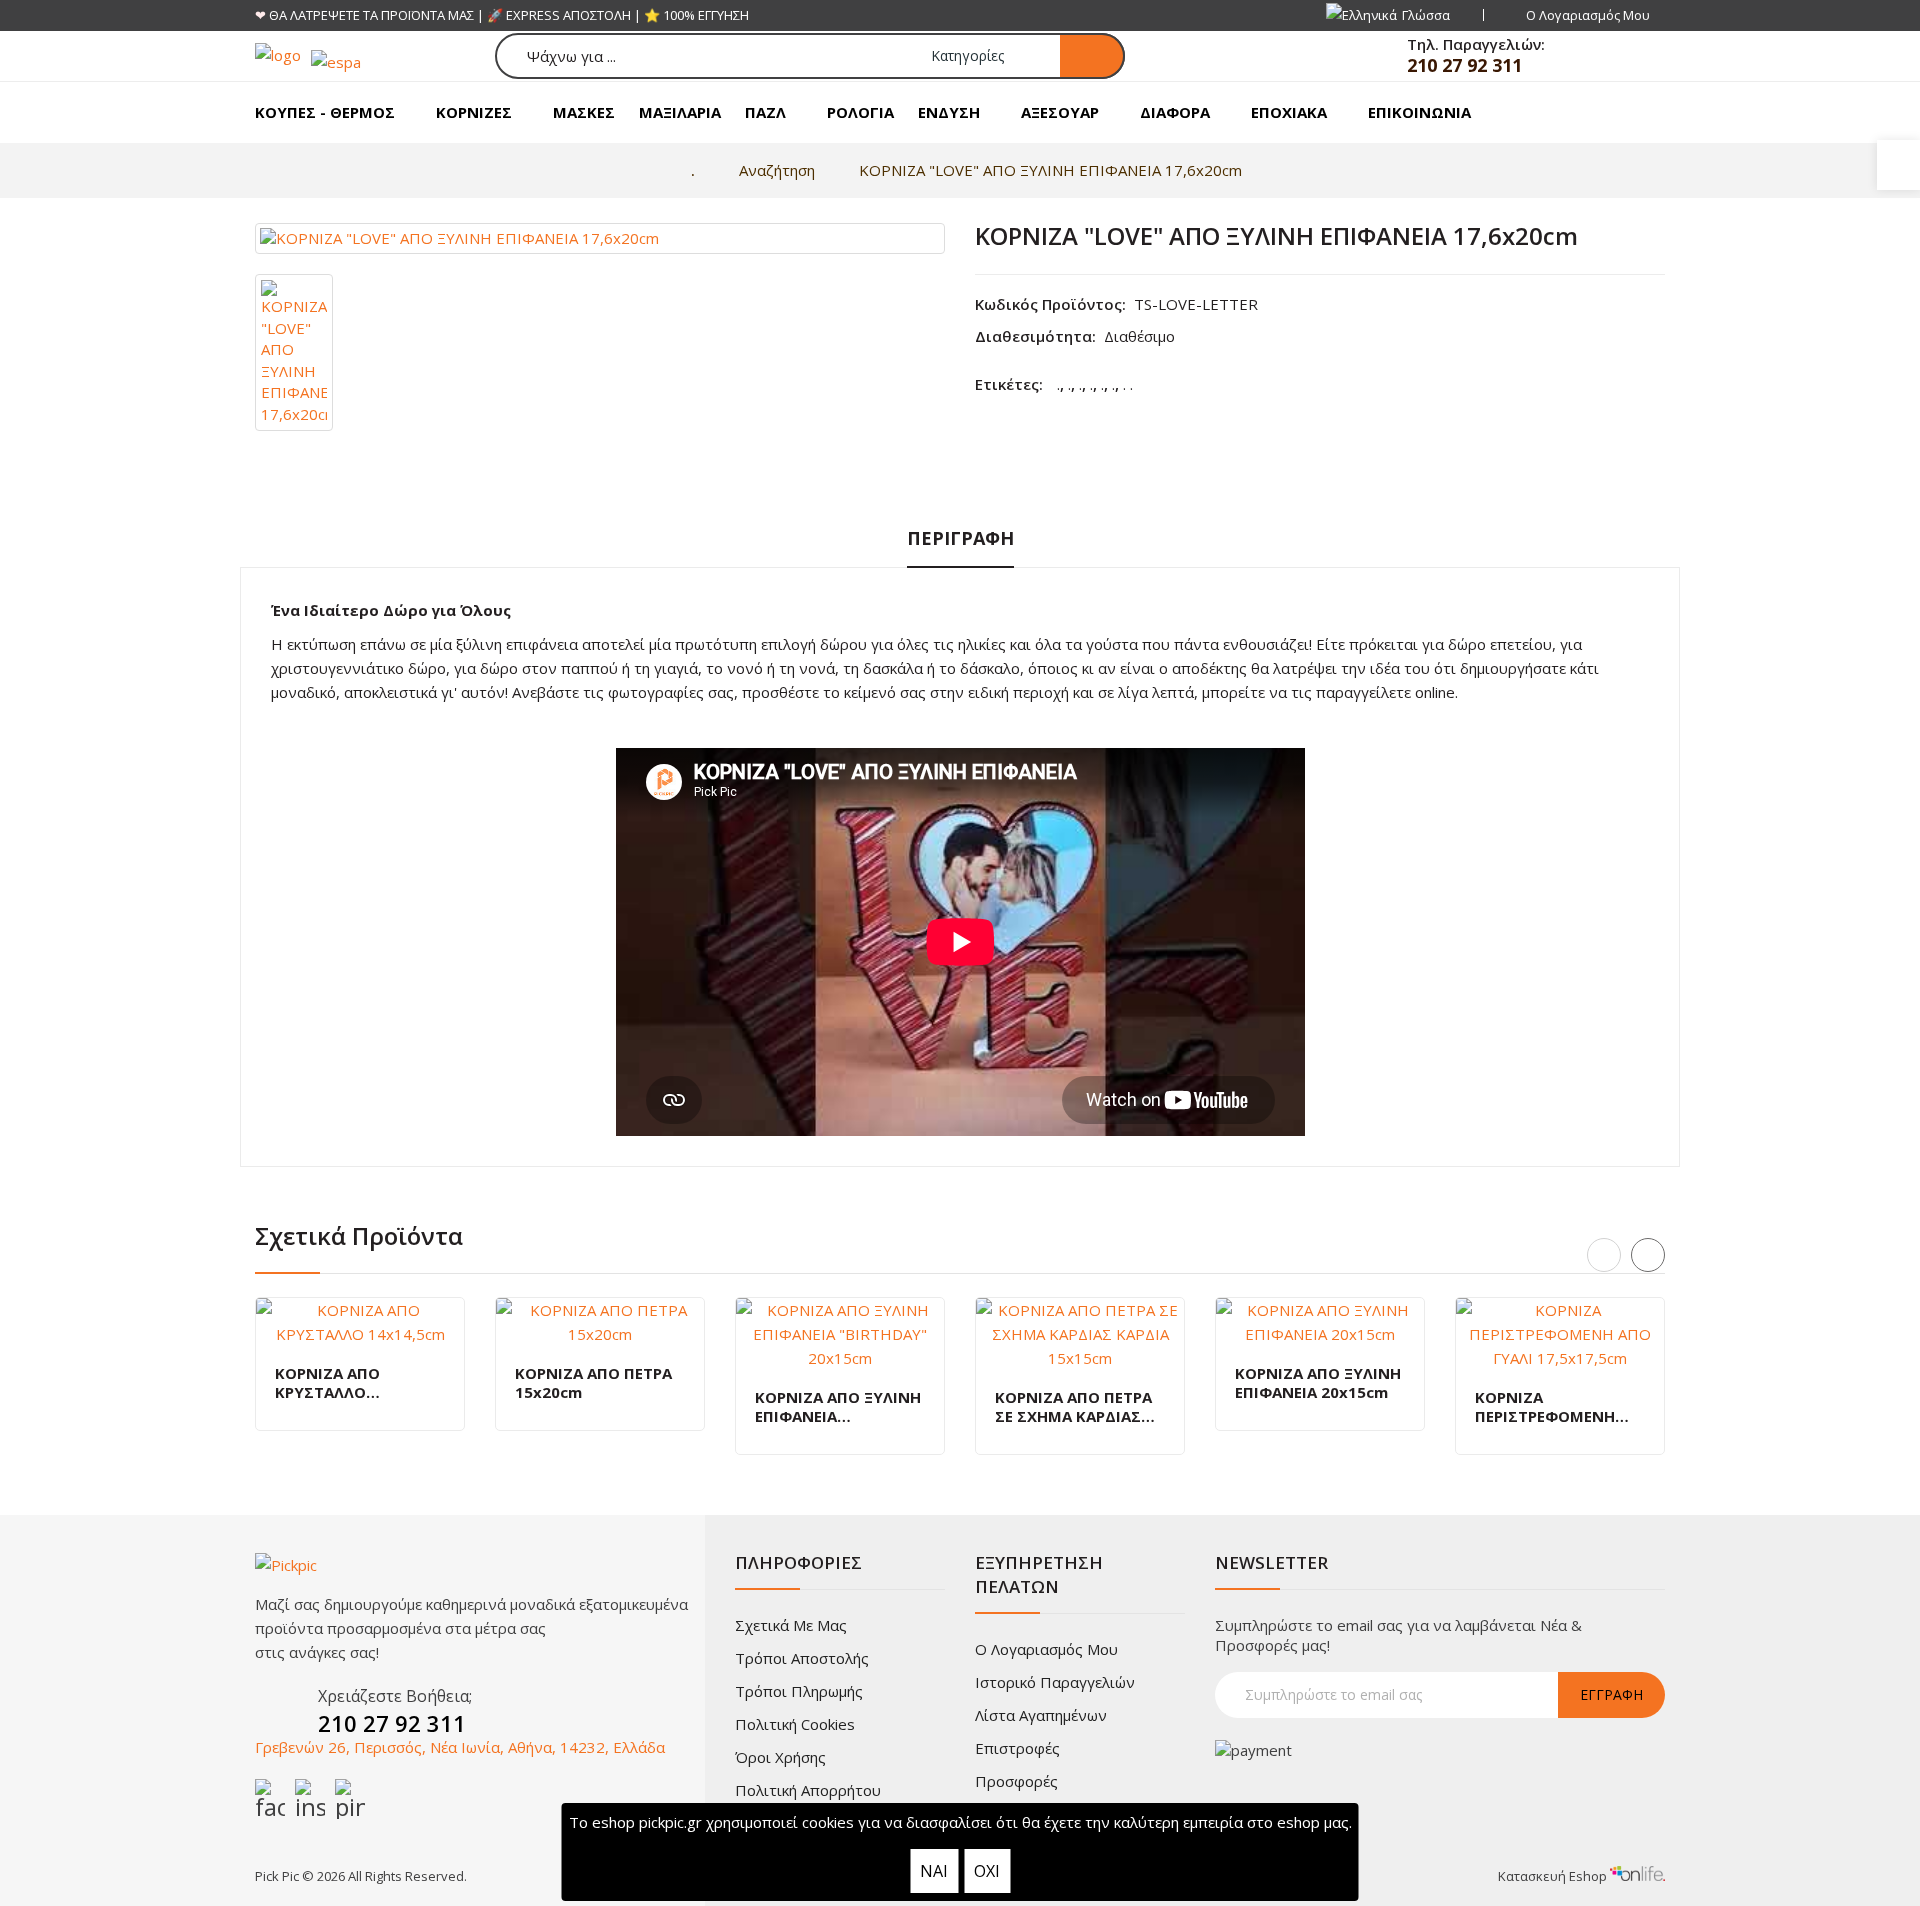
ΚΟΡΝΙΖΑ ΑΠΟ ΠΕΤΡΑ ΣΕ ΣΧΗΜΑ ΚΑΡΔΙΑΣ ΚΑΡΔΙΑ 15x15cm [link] (1073, 1407)
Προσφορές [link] (1016, 1781)
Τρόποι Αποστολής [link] (802, 1658)
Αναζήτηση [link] (777, 170)
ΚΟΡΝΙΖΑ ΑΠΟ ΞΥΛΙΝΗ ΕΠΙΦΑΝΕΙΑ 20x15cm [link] (1318, 1383)
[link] (1898, 165)
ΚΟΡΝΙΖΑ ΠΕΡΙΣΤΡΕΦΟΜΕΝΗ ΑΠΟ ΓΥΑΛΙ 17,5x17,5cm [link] (1545, 1407)
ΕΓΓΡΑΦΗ (1611, 1694)
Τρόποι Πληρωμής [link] (799, 1691)
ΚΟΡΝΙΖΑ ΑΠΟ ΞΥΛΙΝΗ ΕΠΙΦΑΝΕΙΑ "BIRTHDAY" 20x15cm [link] (838, 1407)
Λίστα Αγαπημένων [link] (1041, 1715)
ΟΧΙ (987, 1871)
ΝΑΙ (934, 1871)
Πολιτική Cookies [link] (795, 1724)
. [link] (1058, 384)
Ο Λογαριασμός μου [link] (1046, 1649)
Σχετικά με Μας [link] (791, 1625)
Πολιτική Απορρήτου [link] (808, 1790)
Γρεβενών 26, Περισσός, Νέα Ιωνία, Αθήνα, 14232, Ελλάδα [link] (460, 1747)
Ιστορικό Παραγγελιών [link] (1055, 1682)
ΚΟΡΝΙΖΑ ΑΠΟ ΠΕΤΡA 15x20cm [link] (593, 1383)
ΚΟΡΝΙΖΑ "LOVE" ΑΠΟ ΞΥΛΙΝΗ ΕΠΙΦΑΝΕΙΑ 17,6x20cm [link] (1050, 170)
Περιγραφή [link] (960, 538)
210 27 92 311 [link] (1464, 65)
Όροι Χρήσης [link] (780, 1757)
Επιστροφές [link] (1017, 1748)
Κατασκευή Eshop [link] (1554, 1876)
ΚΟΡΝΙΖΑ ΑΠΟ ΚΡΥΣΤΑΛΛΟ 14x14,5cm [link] (327, 1383)
